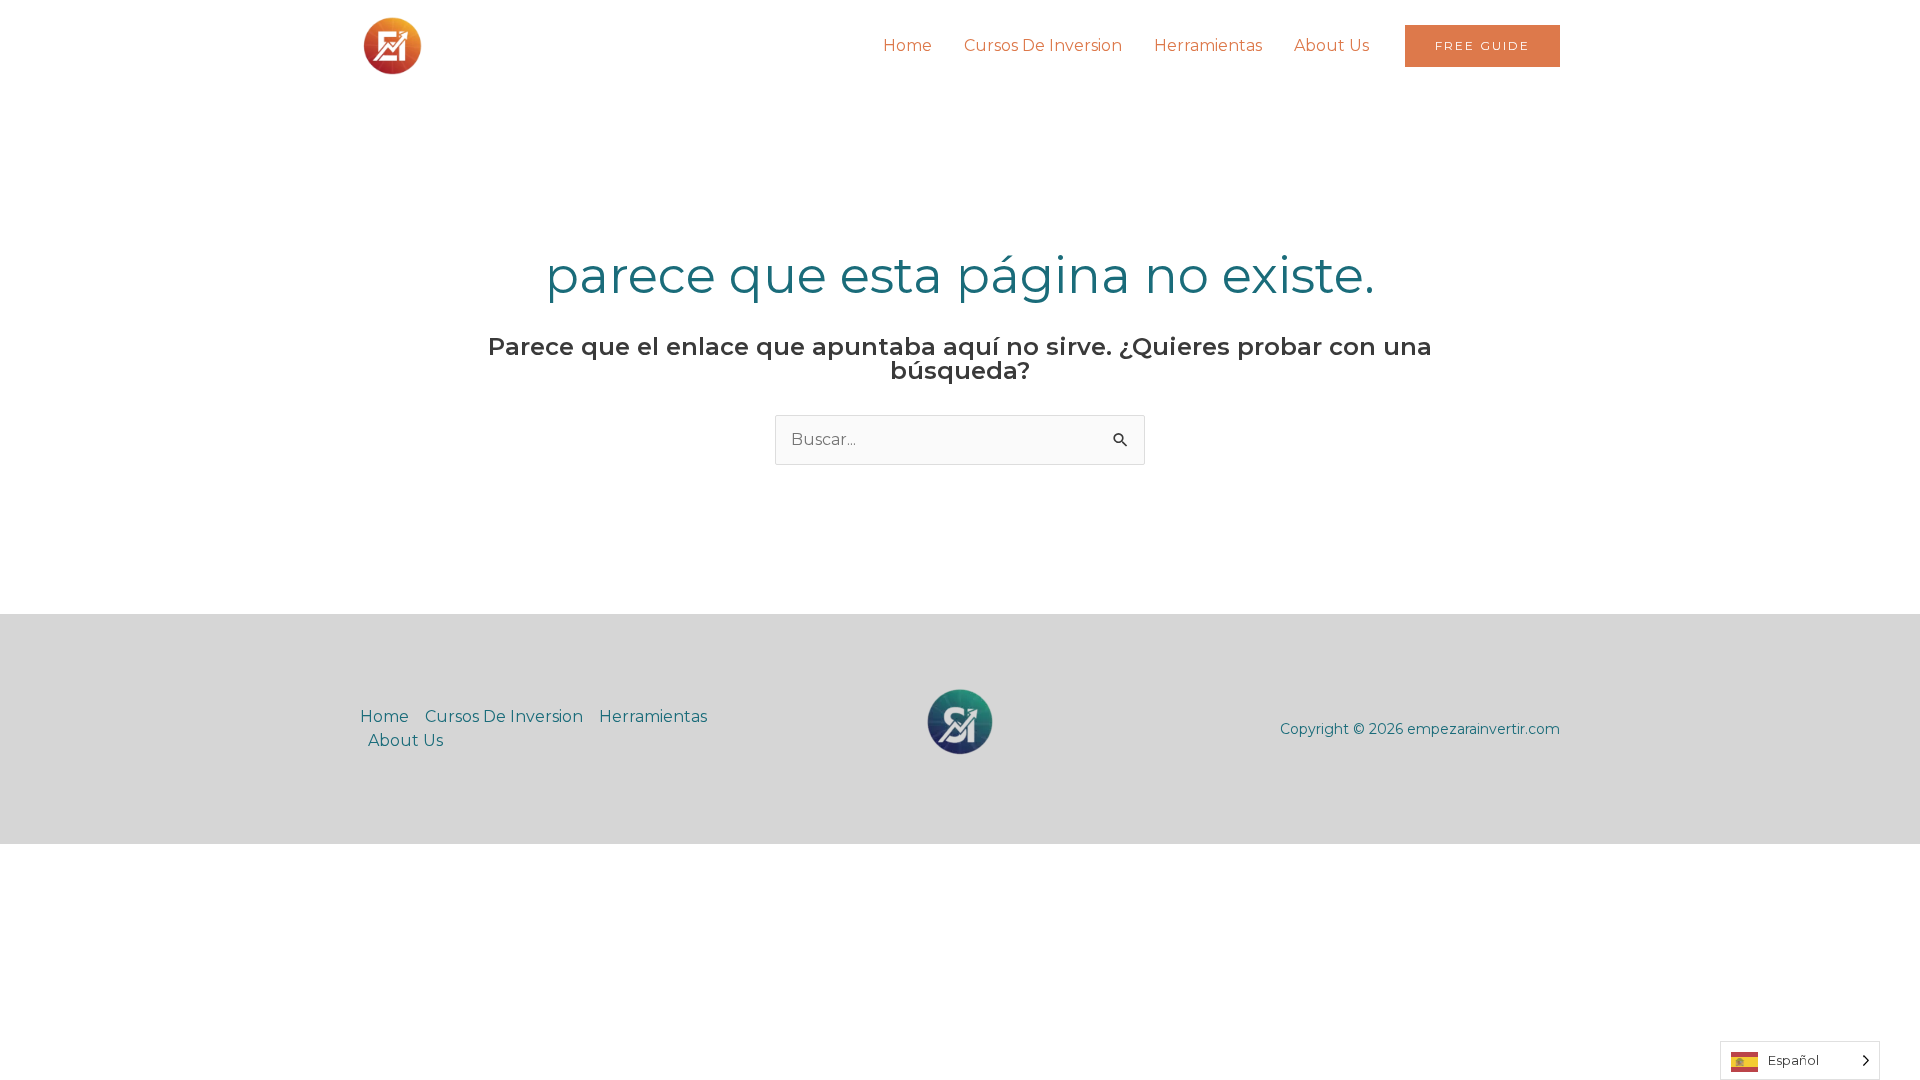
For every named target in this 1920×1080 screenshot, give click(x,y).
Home (907, 45)
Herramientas (1208, 45)
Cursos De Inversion (1043, 45)
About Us (1331, 45)
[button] (1482, 46)
